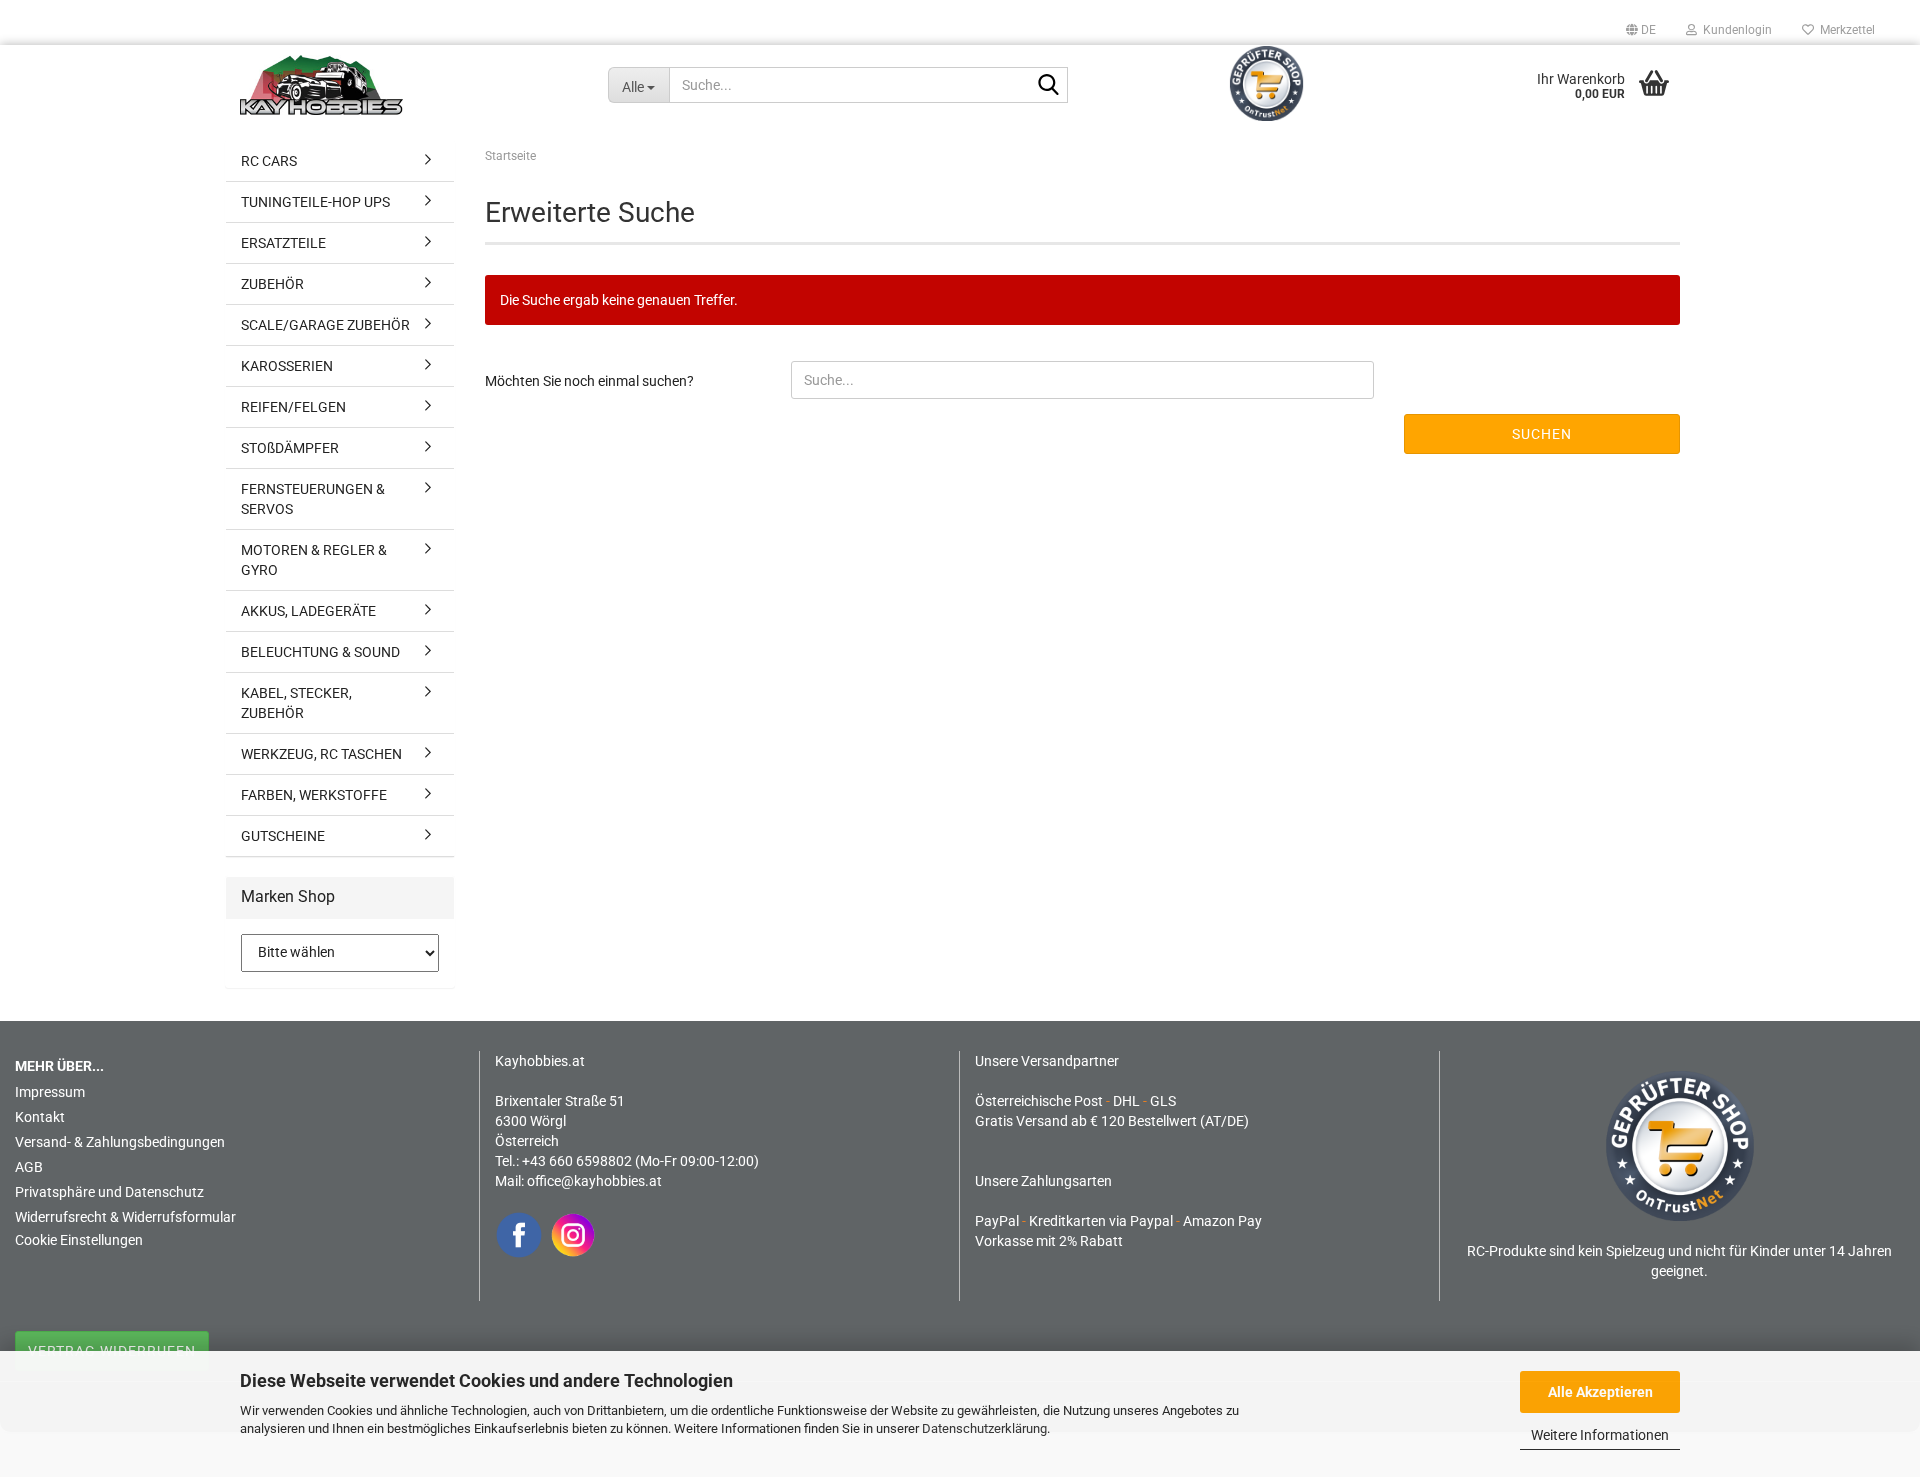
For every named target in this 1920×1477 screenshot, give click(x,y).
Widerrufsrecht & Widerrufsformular (125, 1217)
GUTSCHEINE (283, 836)
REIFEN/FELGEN (293, 407)
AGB (29, 1167)
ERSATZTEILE (283, 243)
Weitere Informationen (1600, 1435)
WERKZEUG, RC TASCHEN (321, 754)
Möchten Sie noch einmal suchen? (589, 381)
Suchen (1542, 434)
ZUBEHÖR (272, 284)
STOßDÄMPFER (290, 448)
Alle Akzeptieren (1600, 1392)
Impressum (50, 1092)
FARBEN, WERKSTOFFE (314, 795)
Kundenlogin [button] (1734, 30)
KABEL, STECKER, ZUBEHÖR (296, 703)
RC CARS (269, 161)
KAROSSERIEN (287, 366)
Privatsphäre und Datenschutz (109, 1192)
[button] (1641, 30)
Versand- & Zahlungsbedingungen (120, 1142)
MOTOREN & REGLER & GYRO (314, 560)
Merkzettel (1844, 30)
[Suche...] (1049, 86)
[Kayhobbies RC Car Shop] (409, 85)
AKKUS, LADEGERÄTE (308, 611)
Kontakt (40, 1117)
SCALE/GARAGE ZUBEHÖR (325, 325)
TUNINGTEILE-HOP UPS (315, 202)
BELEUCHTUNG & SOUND (320, 652)
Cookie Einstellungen (79, 1240)
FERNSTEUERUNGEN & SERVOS (313, 499)
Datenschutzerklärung (984, 1428)
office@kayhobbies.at (594, 1181)
